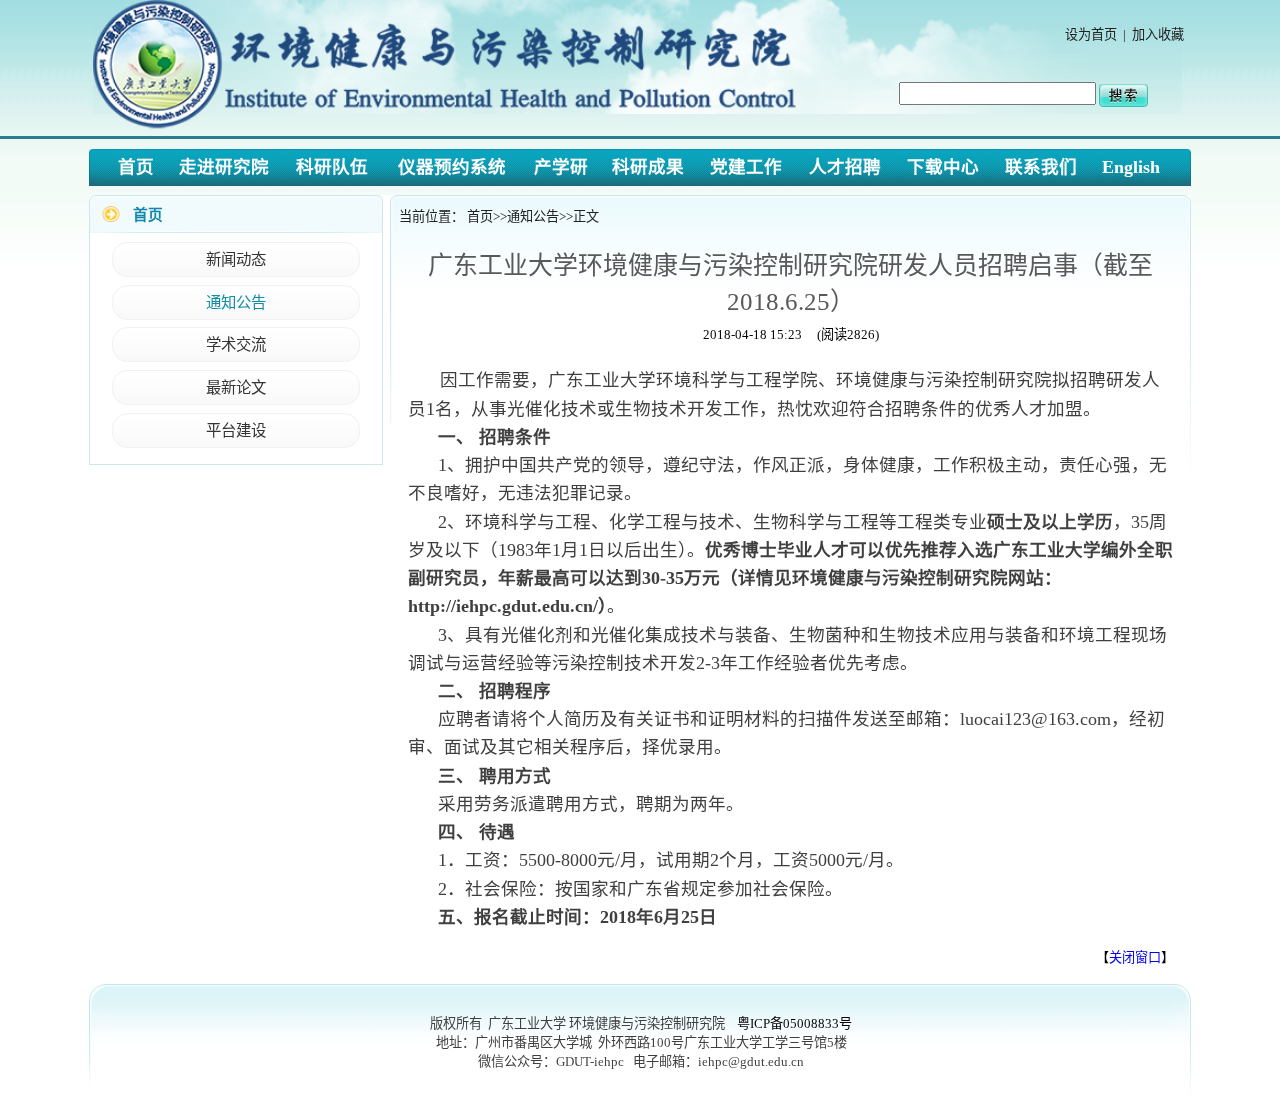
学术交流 (236, 344)
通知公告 (236, 302)
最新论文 (236, 387)
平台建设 (236, 430)
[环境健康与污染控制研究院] (450, 130)
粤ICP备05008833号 (794, 1023)
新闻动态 (236, 259)
